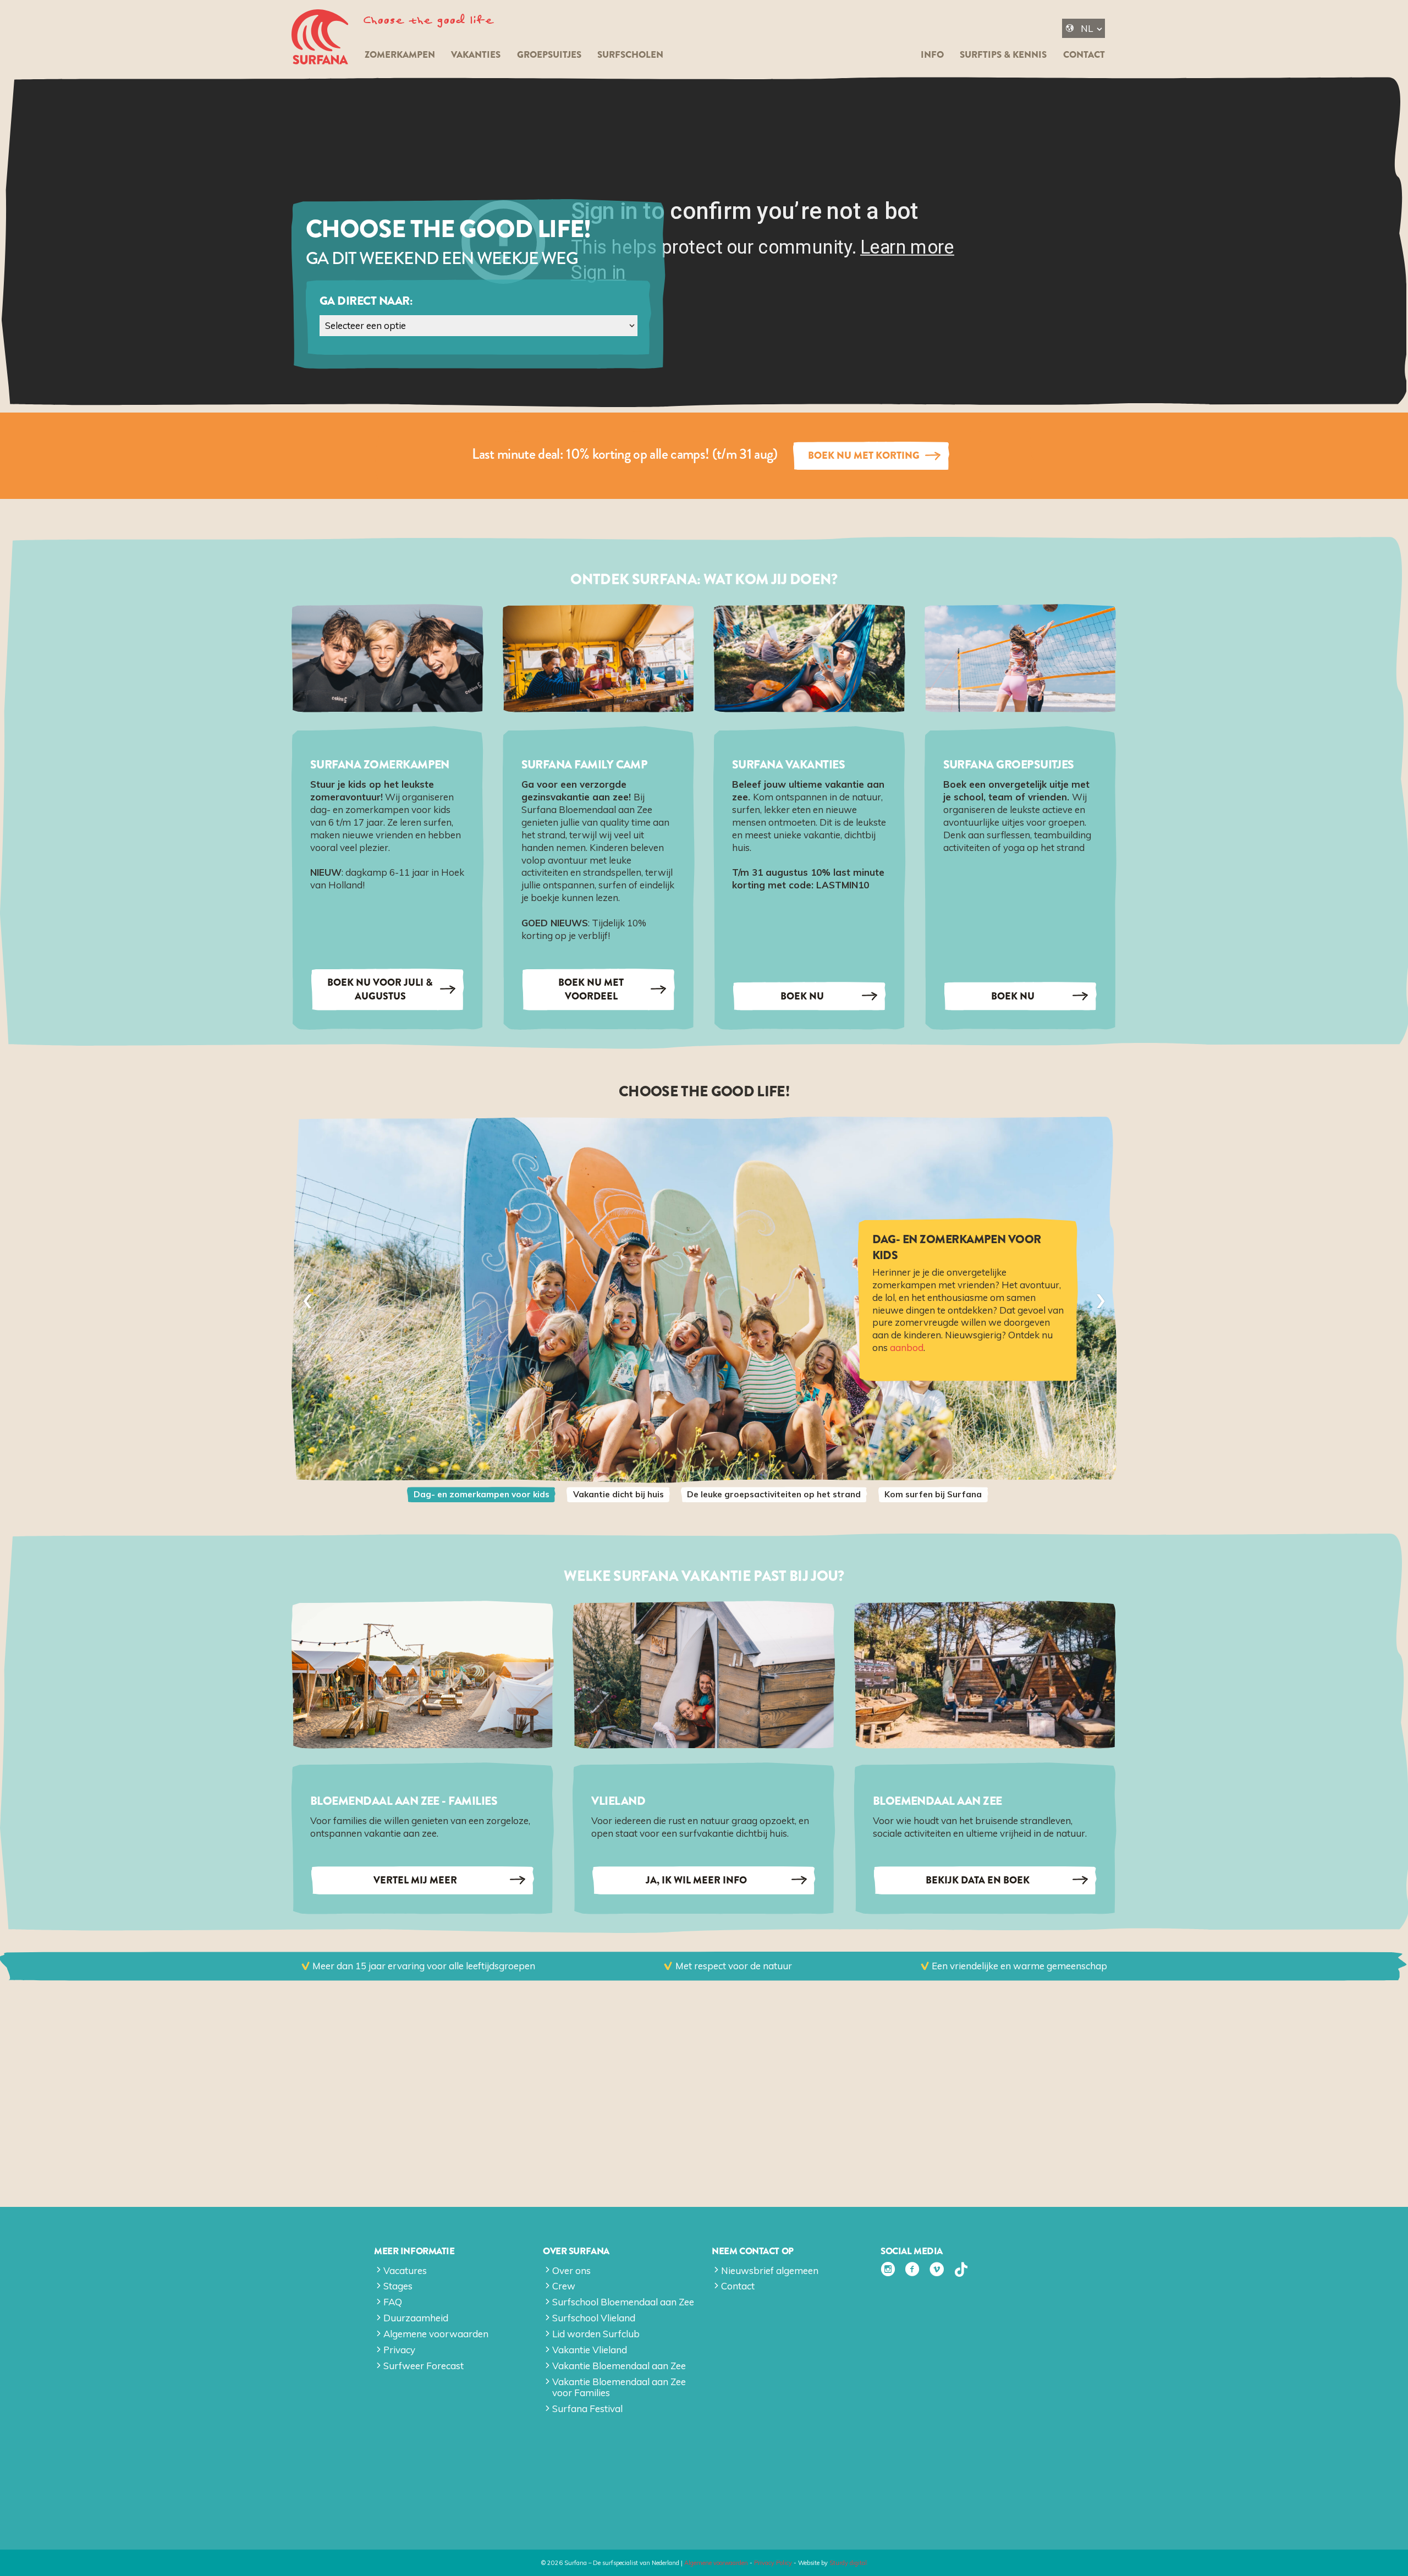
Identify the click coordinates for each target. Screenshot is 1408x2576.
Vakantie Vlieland (590, 2350)
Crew (564, 2286)
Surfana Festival (587, 2409)
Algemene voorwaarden (436, 2334)
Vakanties (476, 55)
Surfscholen (630, 55)
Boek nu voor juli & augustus (380, 989)
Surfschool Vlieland (594, 2318)
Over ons (571, 2270)
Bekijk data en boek (978, 1880)
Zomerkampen (400, 55)
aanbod (907, 1348)
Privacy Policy (773, 2563)
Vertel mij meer (415, 1880)
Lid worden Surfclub (596, 2334)
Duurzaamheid (416, 2318)
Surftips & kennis (1003, 55)
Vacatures (405, 2270)
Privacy (399, 2350)
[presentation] (307, 1300)
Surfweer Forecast (424, 2366)
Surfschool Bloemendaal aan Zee (623, 2302)
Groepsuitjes (549, 55)
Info (932, 55)
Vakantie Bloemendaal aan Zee (619, 2366)
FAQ (393, 2302)
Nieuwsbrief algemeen (770, 2270)
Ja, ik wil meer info (696, 1880)
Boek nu (802, 996)
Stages (398, 2286)
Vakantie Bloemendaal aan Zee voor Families (619, 2387)
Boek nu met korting (864, 455)
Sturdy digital (848, 2563)
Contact (1084, 55)
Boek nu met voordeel (591, 989)
